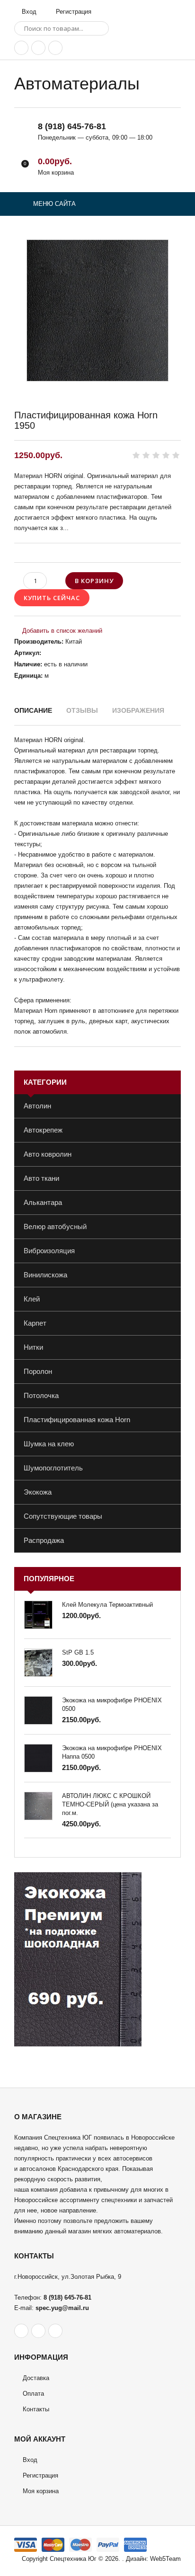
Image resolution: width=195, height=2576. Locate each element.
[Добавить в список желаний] (58, 631)
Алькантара (43, 1202)
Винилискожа (45, 1275)
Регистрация (73, 12)
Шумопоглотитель (53, 1468)
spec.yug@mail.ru (62, 2308)
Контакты (36, 2409)
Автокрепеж (43, 1130)
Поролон (38, 1371)
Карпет (35, 1323)
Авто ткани (41, 1178)
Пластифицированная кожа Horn (77, 1420)
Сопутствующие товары (63, 1516)
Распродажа (44, 1540)
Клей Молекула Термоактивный (107, 1605)
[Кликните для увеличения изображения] (97, 310)
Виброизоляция (49, 1251)
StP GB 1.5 (78, 1652)
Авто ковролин (48, 1154)
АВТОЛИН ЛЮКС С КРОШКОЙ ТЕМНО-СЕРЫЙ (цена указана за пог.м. (110, 1804)
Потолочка (41, 1395)
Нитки (33, 1347)
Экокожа (38, 1492)
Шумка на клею (49, 1444)
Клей (32, 1299)
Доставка (36, 2378)
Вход (28, 12)
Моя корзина (41, 2491)
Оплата (33, 2394)
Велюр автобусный (55, 1226)
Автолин (37, 1106)
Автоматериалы (77, 84)
